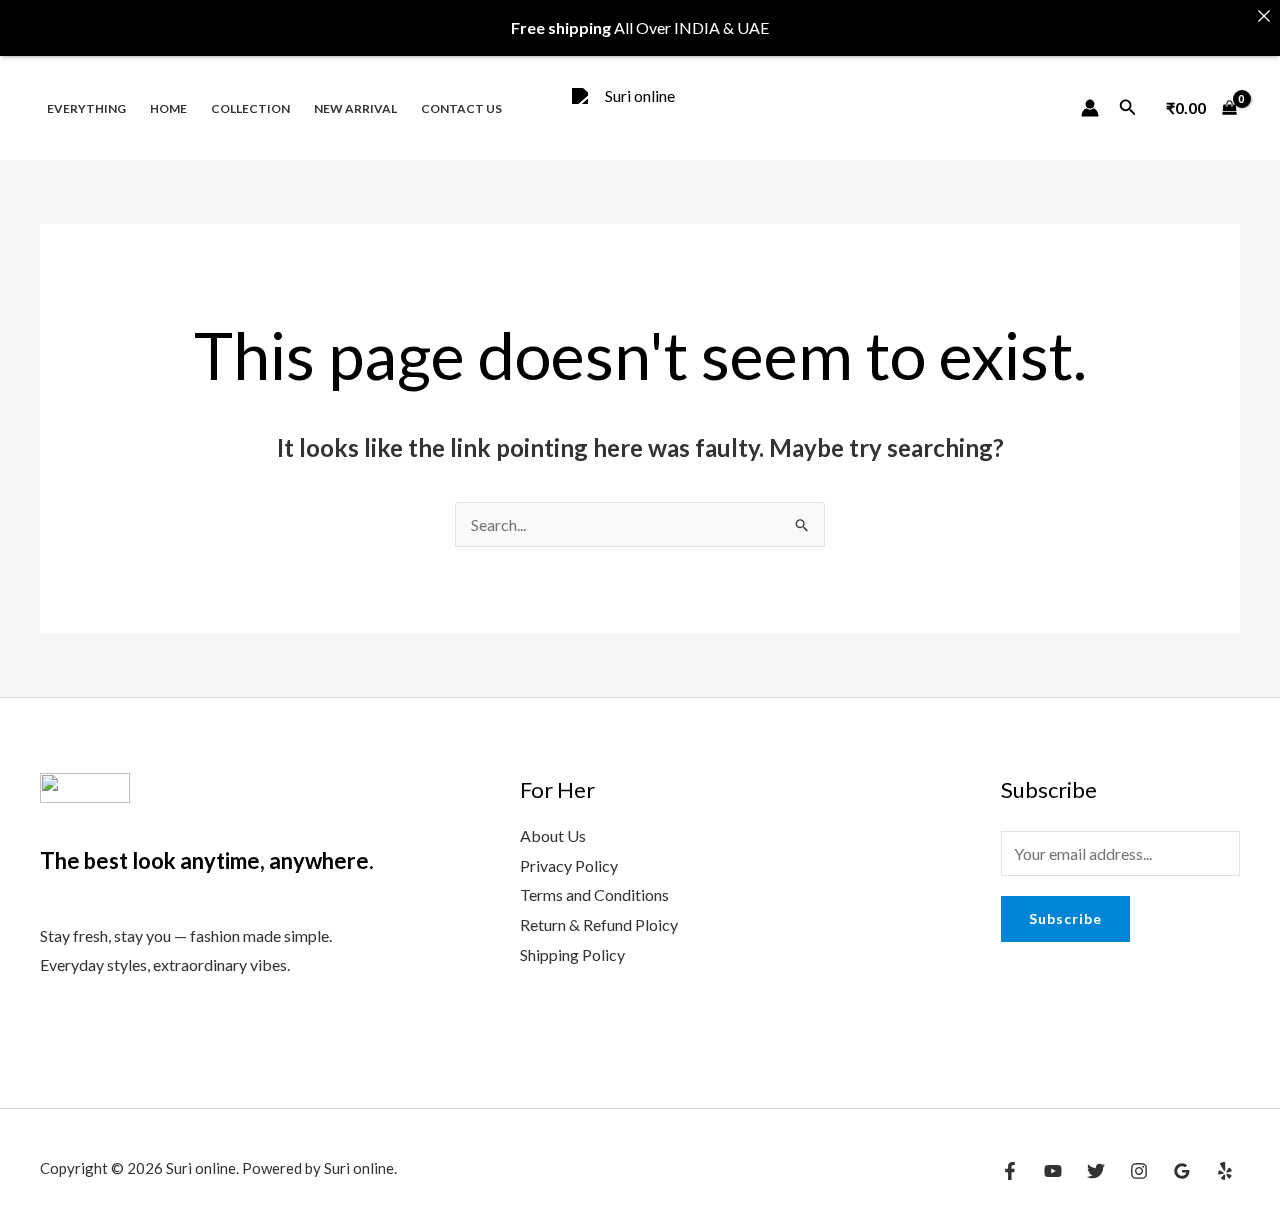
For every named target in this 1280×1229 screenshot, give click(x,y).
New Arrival (355, 108)
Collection (250, 108)
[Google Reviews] (1182, 1171)
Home (168, 108)
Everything (86, 108)
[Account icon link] (1090, 108)
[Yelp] (1225, 1171)
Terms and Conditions (594, 894)
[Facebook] (1010, 1171)
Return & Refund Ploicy (599, 924)
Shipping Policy (572, 954)
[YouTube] (1053, 1171)
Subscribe (1065, 918)
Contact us (461, 108)
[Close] (1264, 16)
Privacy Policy (569, 865)
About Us (553, 835)
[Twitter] (1096, 1171)
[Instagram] (1139, 1171)
